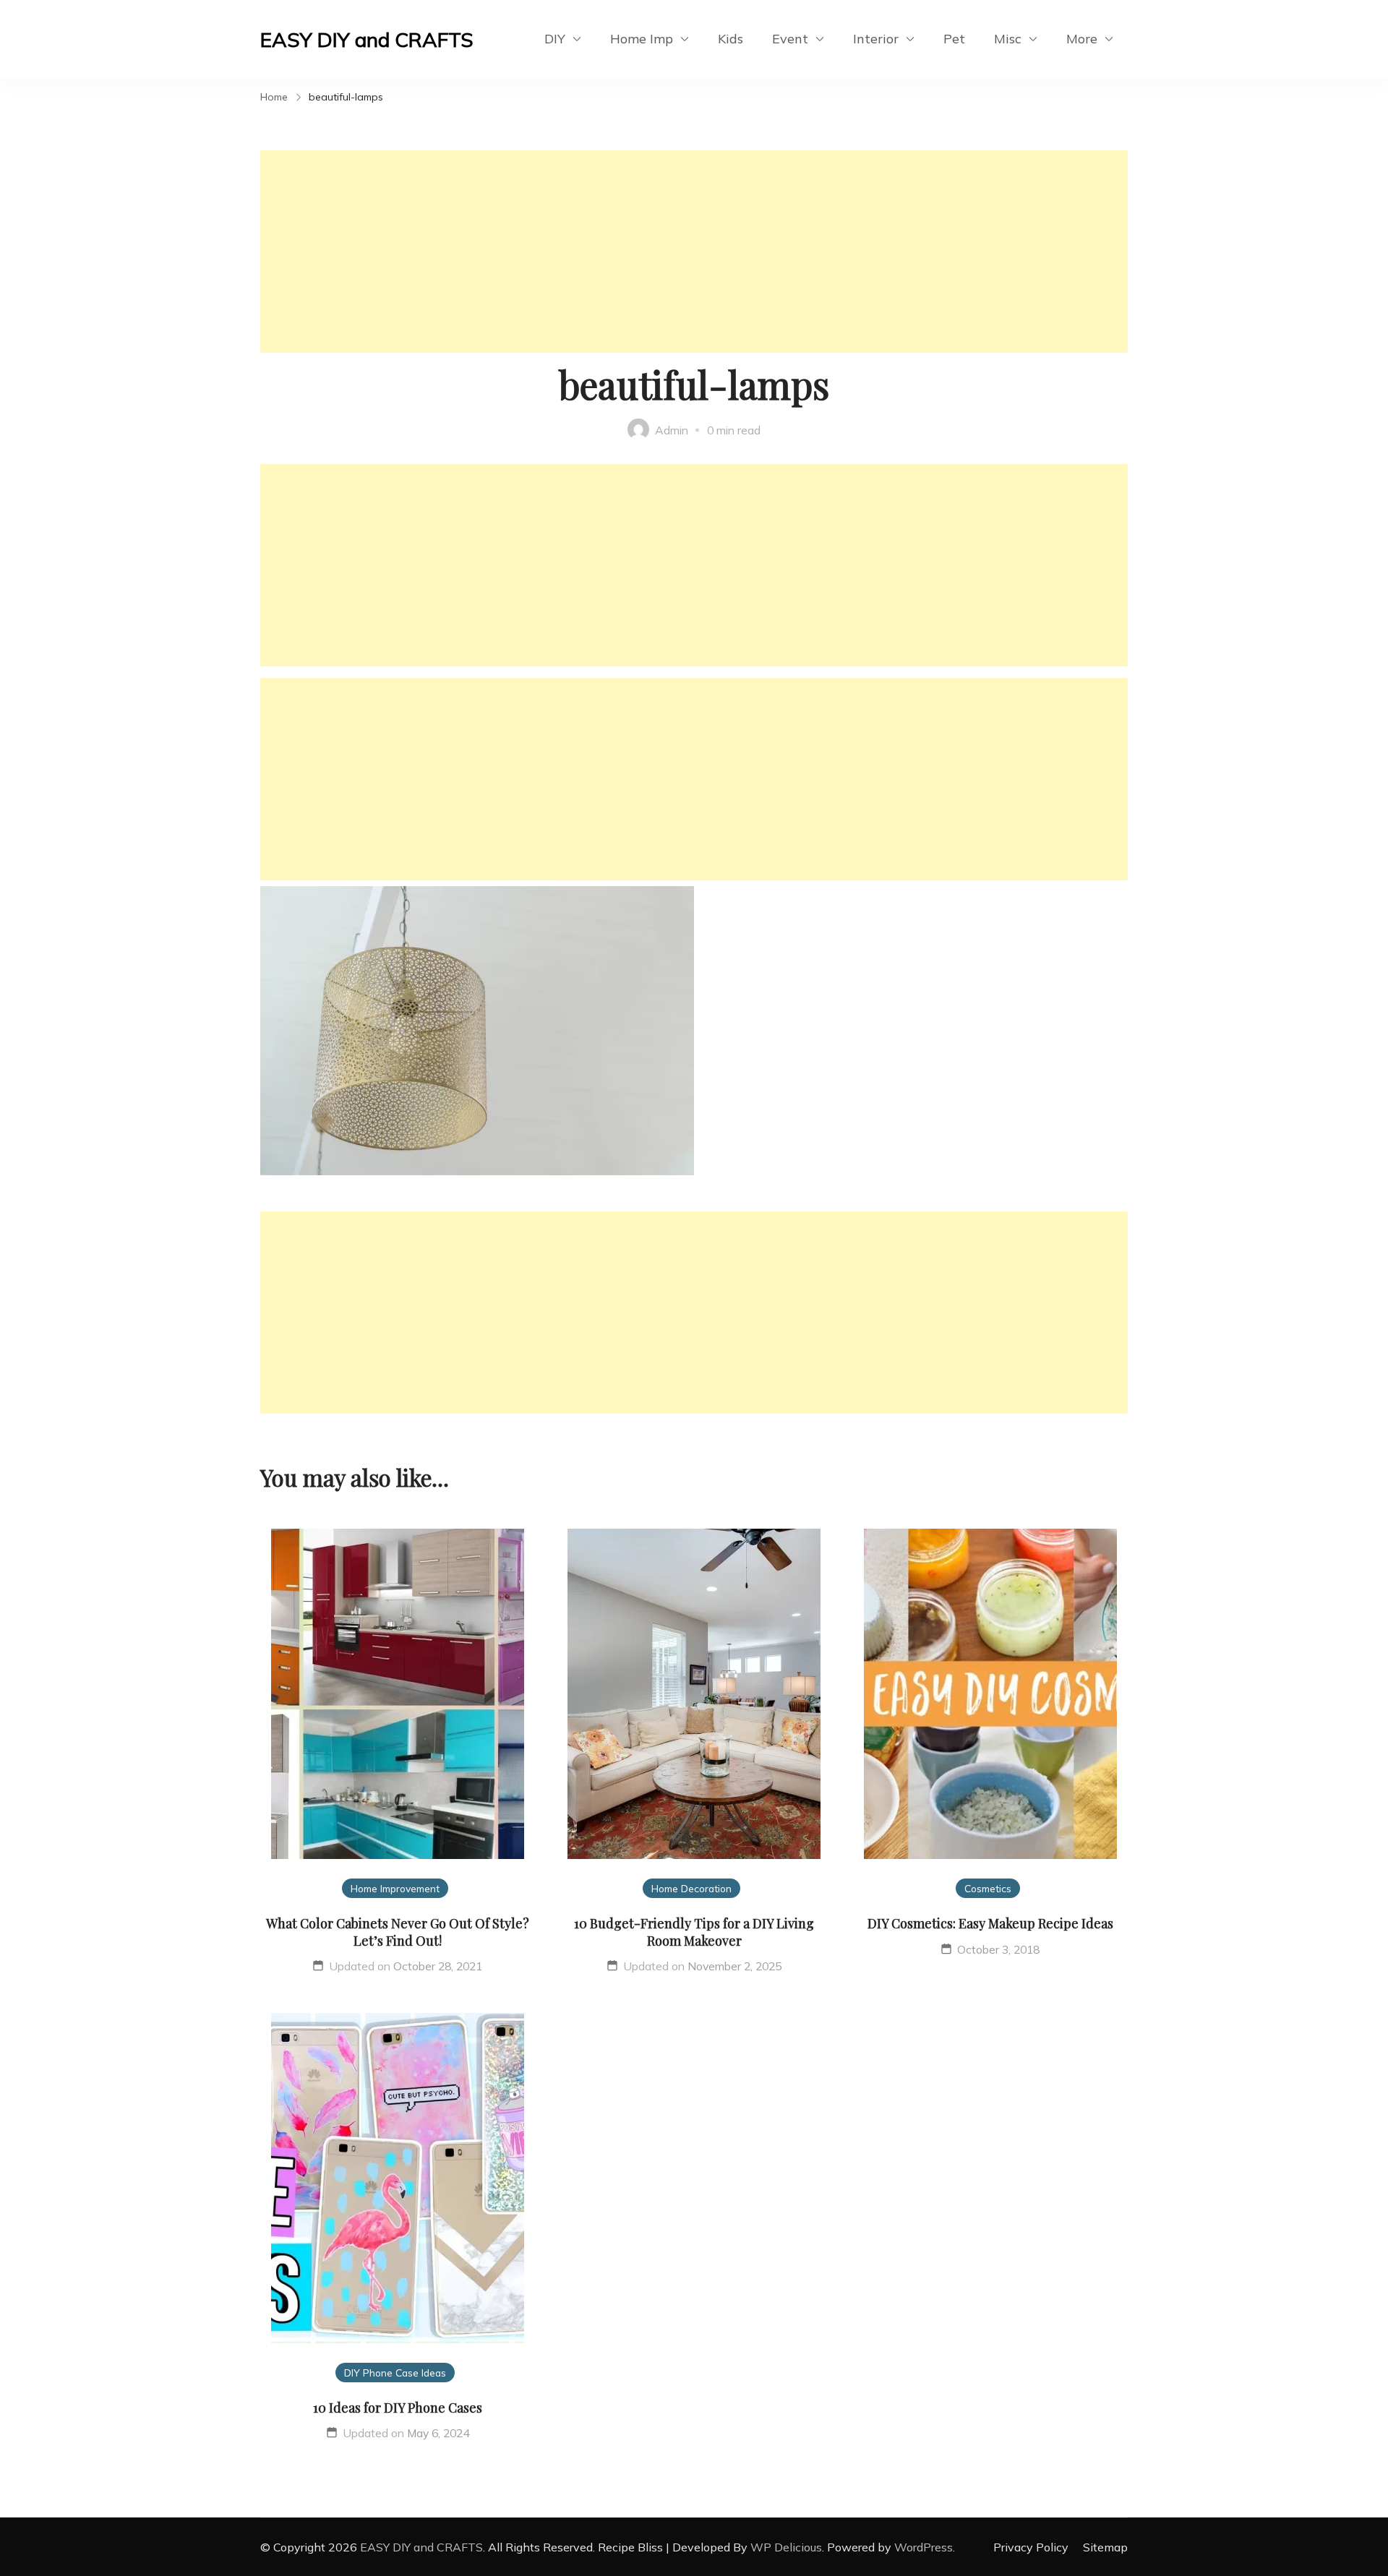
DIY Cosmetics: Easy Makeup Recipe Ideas (990, 1923)
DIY (555, 39)
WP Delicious (786, 2547)
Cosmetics (988, 1888)
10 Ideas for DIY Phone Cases (398, 2408)
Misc (1008, 39)
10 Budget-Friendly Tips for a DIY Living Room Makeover (694, 1932)
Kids (731, 39)
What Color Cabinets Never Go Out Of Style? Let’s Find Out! (398, 1932)
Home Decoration (691, 1888)
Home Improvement (395, 1888)
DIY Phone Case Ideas (395, 2373)
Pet (954, 39)
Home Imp (642, 39)
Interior (876, 39)
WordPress (924, 2547)
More (1082, 39)
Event (790, 39)
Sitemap (1105, 2547)
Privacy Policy (1031, 2547)
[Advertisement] (694, 252)
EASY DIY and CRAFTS (367, 39)
